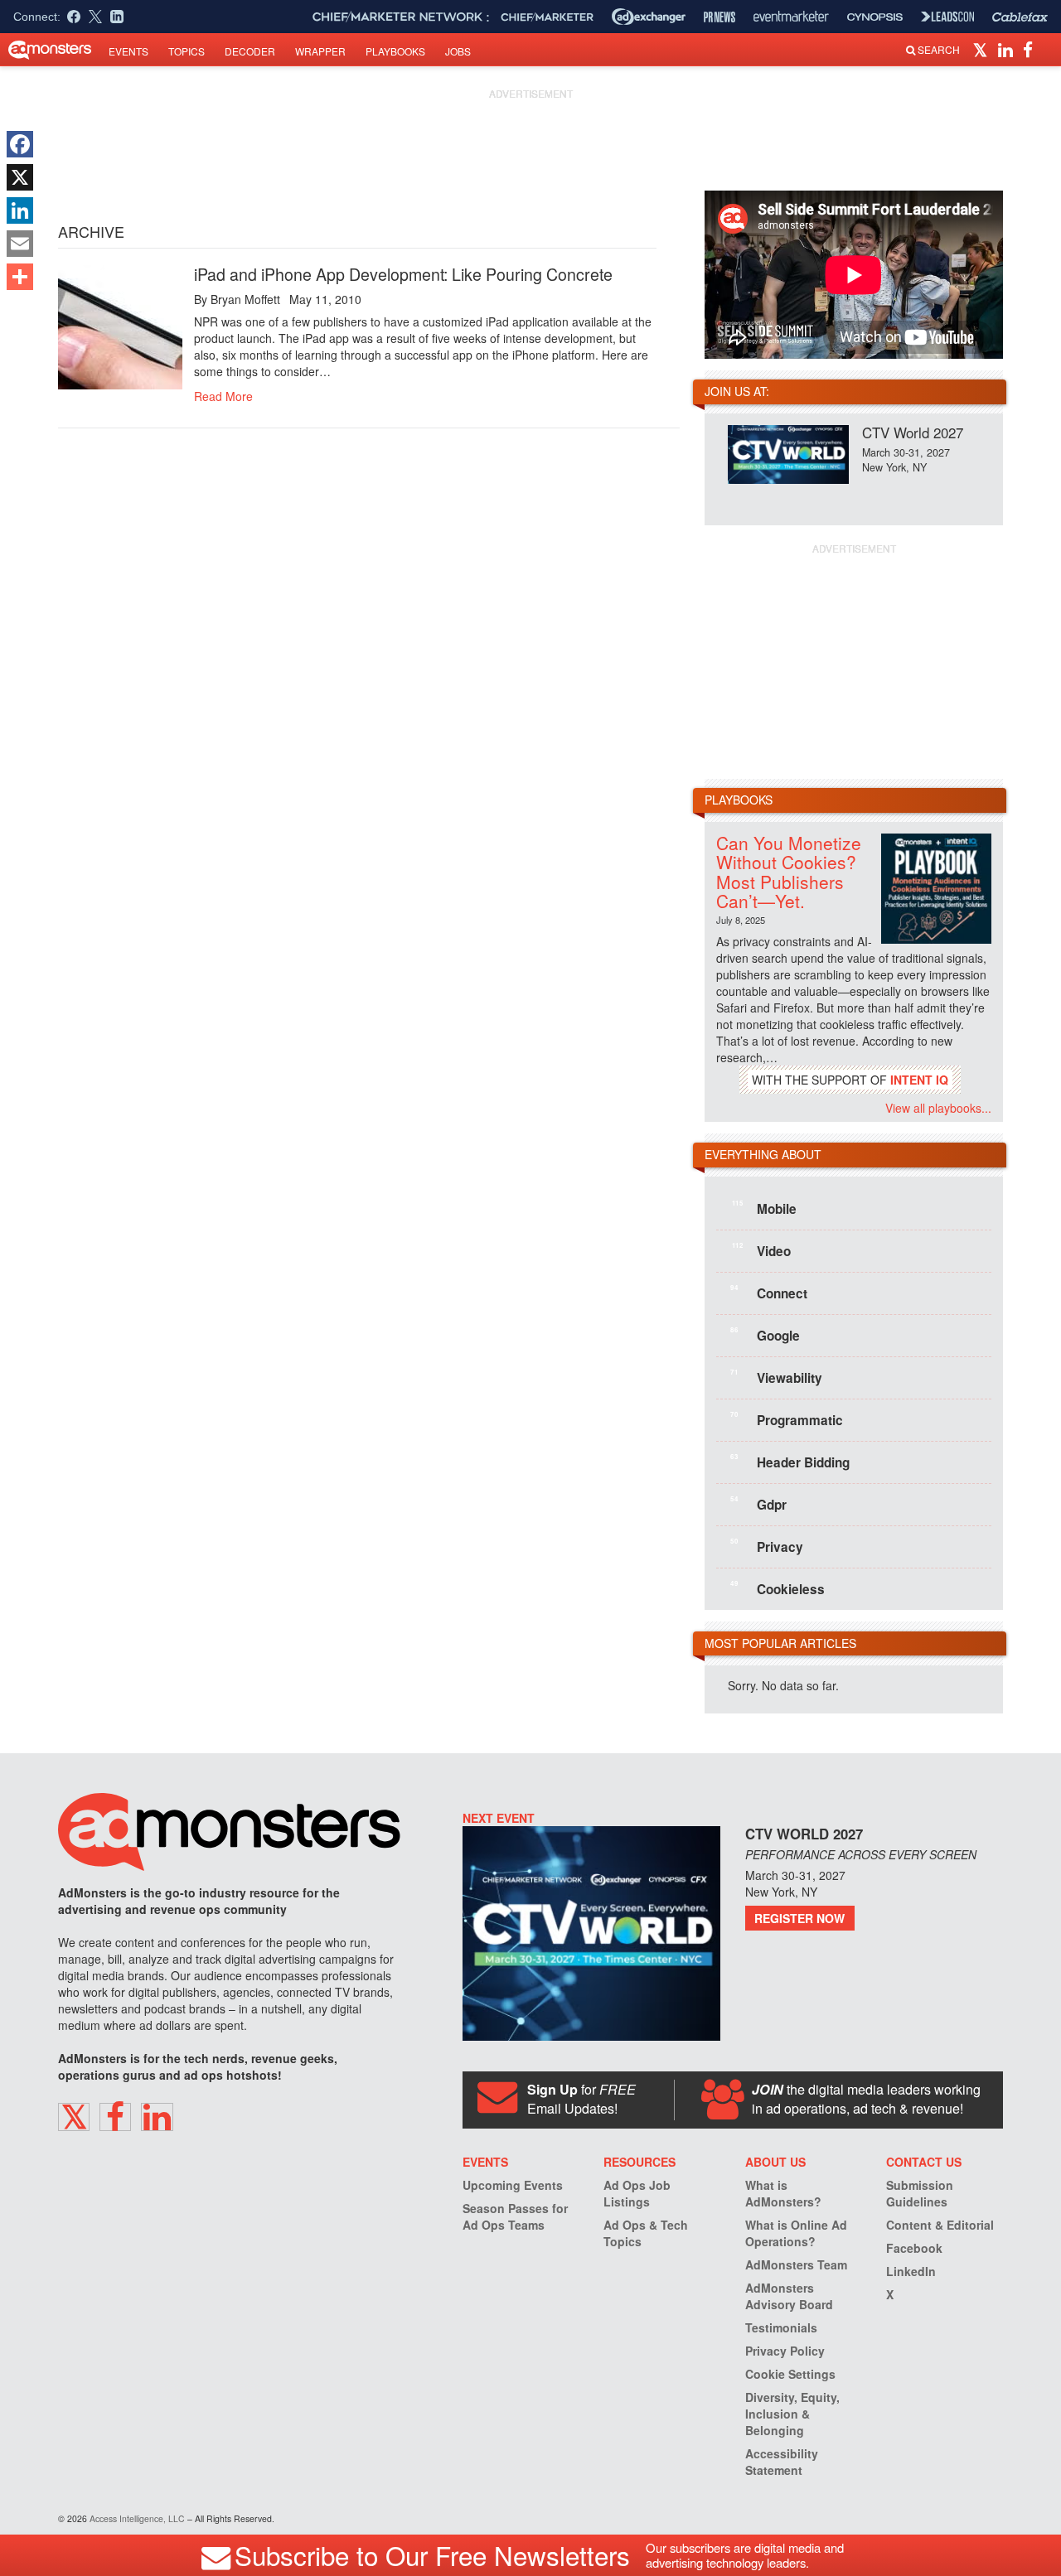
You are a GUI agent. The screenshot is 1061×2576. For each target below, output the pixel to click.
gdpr (758, 1504)
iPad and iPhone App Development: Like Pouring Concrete (403, 274)
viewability (776, 1377)
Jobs (458, 51)
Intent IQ (919, 1080)
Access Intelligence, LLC (137, 2518)
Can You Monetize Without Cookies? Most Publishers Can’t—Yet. (789, 871)
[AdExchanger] (649, 17)
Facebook (914, 2248)
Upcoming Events (513, 2185)
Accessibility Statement (782, 2462)
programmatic (787, 1419)
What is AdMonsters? (783, 2193)
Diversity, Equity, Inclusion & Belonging (792, 2414)
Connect (769, 1293)
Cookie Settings (790, 2374)
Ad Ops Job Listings (637, 2193)
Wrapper (320, 51)
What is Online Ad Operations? (796, 2233)
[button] (983, 49)
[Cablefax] (1020, 17)
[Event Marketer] (791, 17)
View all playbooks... (938, 1108)
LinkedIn (911, 2271)
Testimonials (781, 2327)
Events (128, 51)
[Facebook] (20, 144)
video (761, 1250)
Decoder (250, 51)
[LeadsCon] (947, 17)
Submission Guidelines (920, 2193)
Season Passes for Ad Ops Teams (515, 2216)
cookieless (778, 1588)
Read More (223, 396)
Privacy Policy (785, 2351)
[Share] (20, 277)
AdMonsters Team (796, 2264)
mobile (764, 1208)
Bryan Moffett (245, 299)
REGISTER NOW (799, 1918)
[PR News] (719, 17)
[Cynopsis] (875, 17)
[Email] (20, 244)
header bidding (790, 1462)
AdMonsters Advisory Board (789, 2296)
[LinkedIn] (20, 210)
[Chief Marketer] (547, 17)
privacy (767, 1546)
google (765, 1335)
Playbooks (395, 51)
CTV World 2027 (913, 432)
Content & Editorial (940, 2225)
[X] (20, 177)
